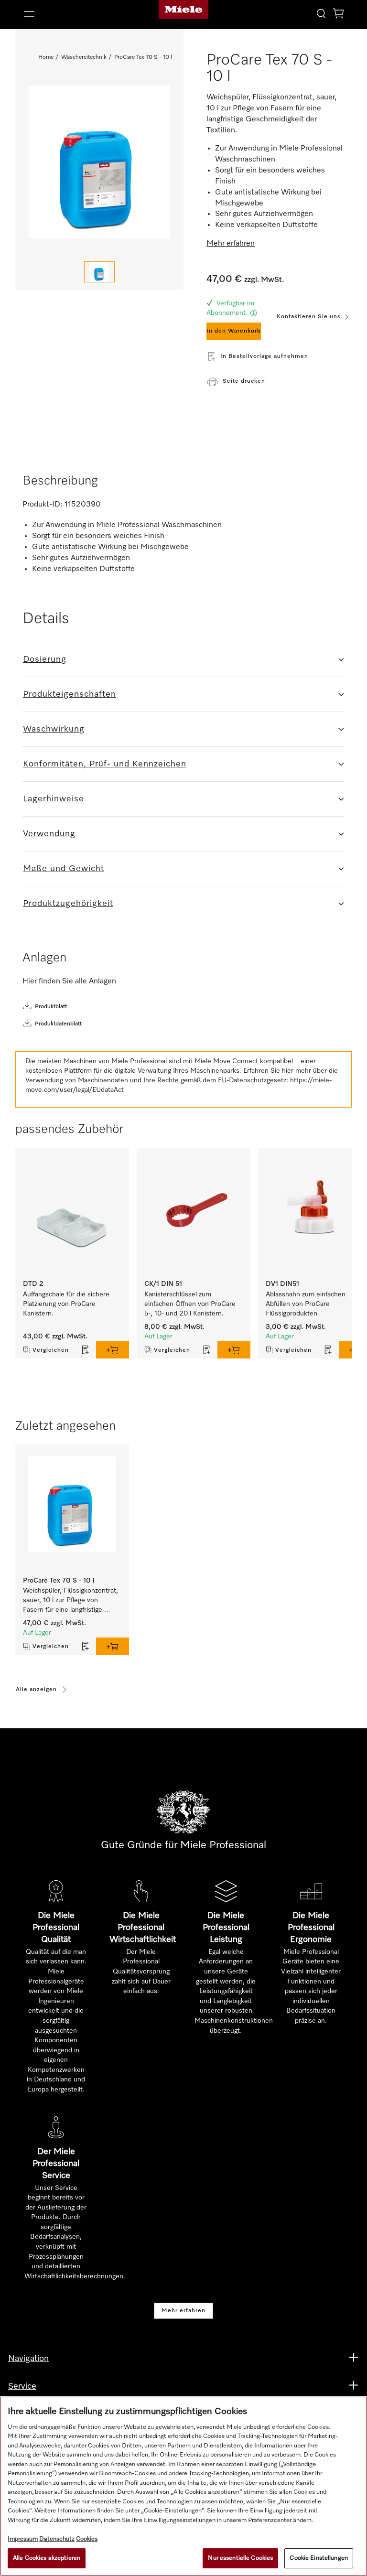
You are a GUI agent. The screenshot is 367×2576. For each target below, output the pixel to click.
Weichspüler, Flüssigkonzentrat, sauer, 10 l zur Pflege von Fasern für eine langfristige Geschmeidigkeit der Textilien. (71, 1601)
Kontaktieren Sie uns (309, 317)
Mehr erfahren (183, 2311)
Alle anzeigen (36, 1690)
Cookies (87, 2539)
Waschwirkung (54, 729)
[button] (71, 14)
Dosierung (45, 659)
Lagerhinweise (54, 799)
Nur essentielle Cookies (240, 2558)
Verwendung (49, 834)
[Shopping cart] (338, 15)
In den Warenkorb (234, 331)
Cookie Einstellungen (319, 2558)
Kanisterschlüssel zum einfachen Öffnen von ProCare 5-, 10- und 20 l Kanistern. (191, 1304)
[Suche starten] (321, 13)
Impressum (23, 2539)
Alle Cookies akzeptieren (47, 2558)
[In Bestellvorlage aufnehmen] (86, 1350)
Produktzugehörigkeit (68, 904)
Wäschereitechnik (84, 57)
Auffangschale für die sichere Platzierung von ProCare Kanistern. (67, 1304)
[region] (183, 2486)
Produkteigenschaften (70, 694)
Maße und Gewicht (64, 869)
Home (46, 57)
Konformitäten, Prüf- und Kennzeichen (105, 764)
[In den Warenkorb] (113, 1350)
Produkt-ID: (43, 505)
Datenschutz (57, 2539)
